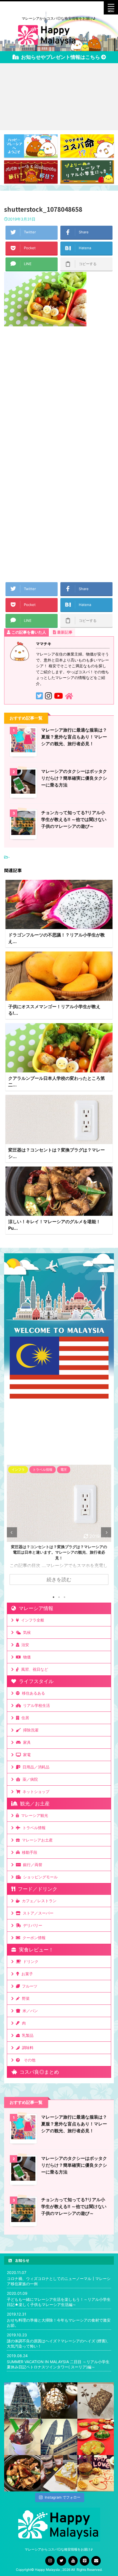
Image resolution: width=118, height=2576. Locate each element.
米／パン (29, 2011)
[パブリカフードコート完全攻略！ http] (22, 2473)
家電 (26, 1755)
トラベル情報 (33, 1828)
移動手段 (29, 1852)
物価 (26, 1657)
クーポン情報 (33, 1938)
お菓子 (26, 1974)
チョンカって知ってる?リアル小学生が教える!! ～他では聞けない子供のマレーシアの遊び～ (74, 819)
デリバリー (32, 1925)
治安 (24, 1645)
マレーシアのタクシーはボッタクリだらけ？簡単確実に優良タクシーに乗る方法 (74, 778)
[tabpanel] (59, 1528)
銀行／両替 (32, 1865)
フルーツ (29, 1986)
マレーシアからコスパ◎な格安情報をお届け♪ (59, 2549)
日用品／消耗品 (35, 1767)
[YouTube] (73, 2561)
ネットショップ (35, 1792)
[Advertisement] (59, 97)
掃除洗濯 (30, 1730)
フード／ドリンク (36, 1889)
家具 (26, 1742)
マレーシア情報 (35, 1608)
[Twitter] (61, 2561)
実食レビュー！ (35, 1950)
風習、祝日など (33, 1669)
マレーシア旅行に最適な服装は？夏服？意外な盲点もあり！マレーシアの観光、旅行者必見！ (74, 737)
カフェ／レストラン (38, 1901)
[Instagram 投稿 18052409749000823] (59, 2473)
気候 (26, 1632)
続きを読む (59, 1579)
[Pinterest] (85, 2561)
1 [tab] (54, 1597)
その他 (29, 2060)
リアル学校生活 (35, 1705)
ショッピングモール (39, 1877)
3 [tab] (64, 1597)
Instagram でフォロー (63, 2497)
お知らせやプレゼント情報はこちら (60, 57)
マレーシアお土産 (36, 1840)
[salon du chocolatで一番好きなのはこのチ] (59, 2401)
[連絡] (96, 2561)
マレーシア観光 (33, 1815)
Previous (12, 1532)
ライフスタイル (35, 1681)
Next (106, 1532)
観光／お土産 (33, 1804)
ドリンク (30, 1961)
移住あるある (32, 1693)
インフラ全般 (32, 1620)
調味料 (27, 2048)
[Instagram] (50, 2561)
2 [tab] (59, 1597)
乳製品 (27, 2035)
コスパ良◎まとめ (38, 2072)
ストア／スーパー (37, 1913)
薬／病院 (29, 1779)
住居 (24, 1718)
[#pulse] (96, 2473)
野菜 (25, 1998)
